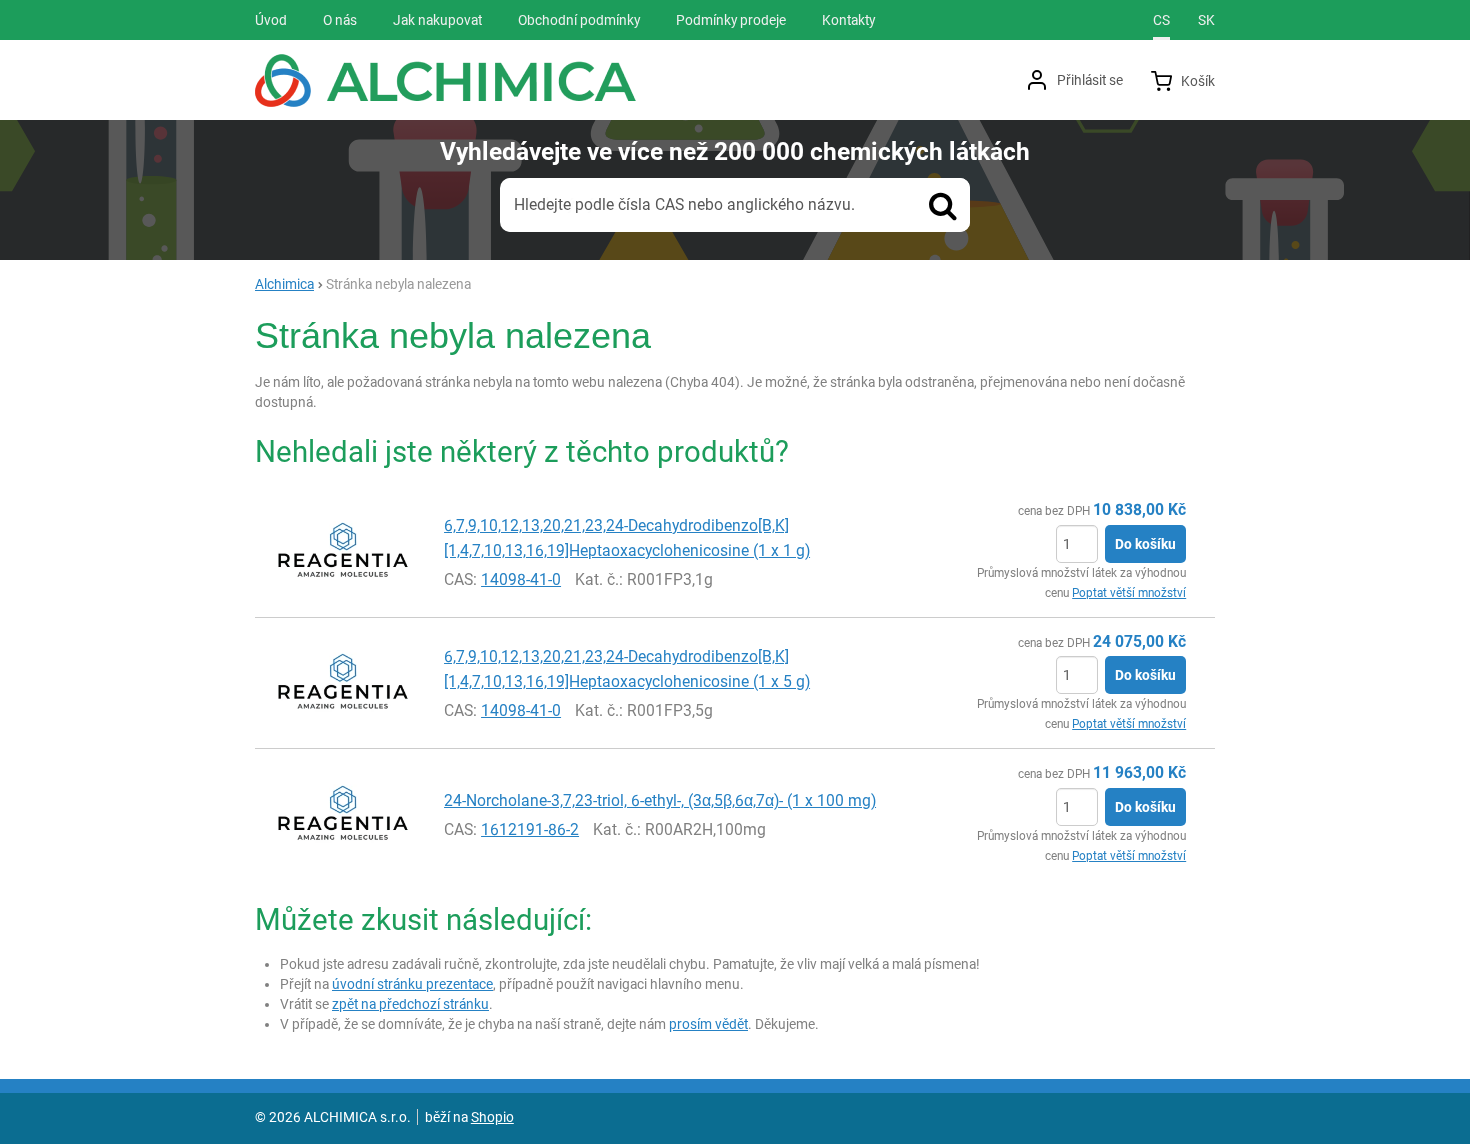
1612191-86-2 (530, 829)
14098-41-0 (521, 579)
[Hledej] (943, 205)
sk (1206, 20)
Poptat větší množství (1129, 593)
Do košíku (1145, 544)
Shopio (492, 1117)
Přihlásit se (1090, 80)
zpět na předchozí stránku (410, 1004)
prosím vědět (708, 1024)
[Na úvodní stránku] (445, 80)
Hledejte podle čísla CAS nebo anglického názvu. (684, 204)
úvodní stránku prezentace (412, 984)
